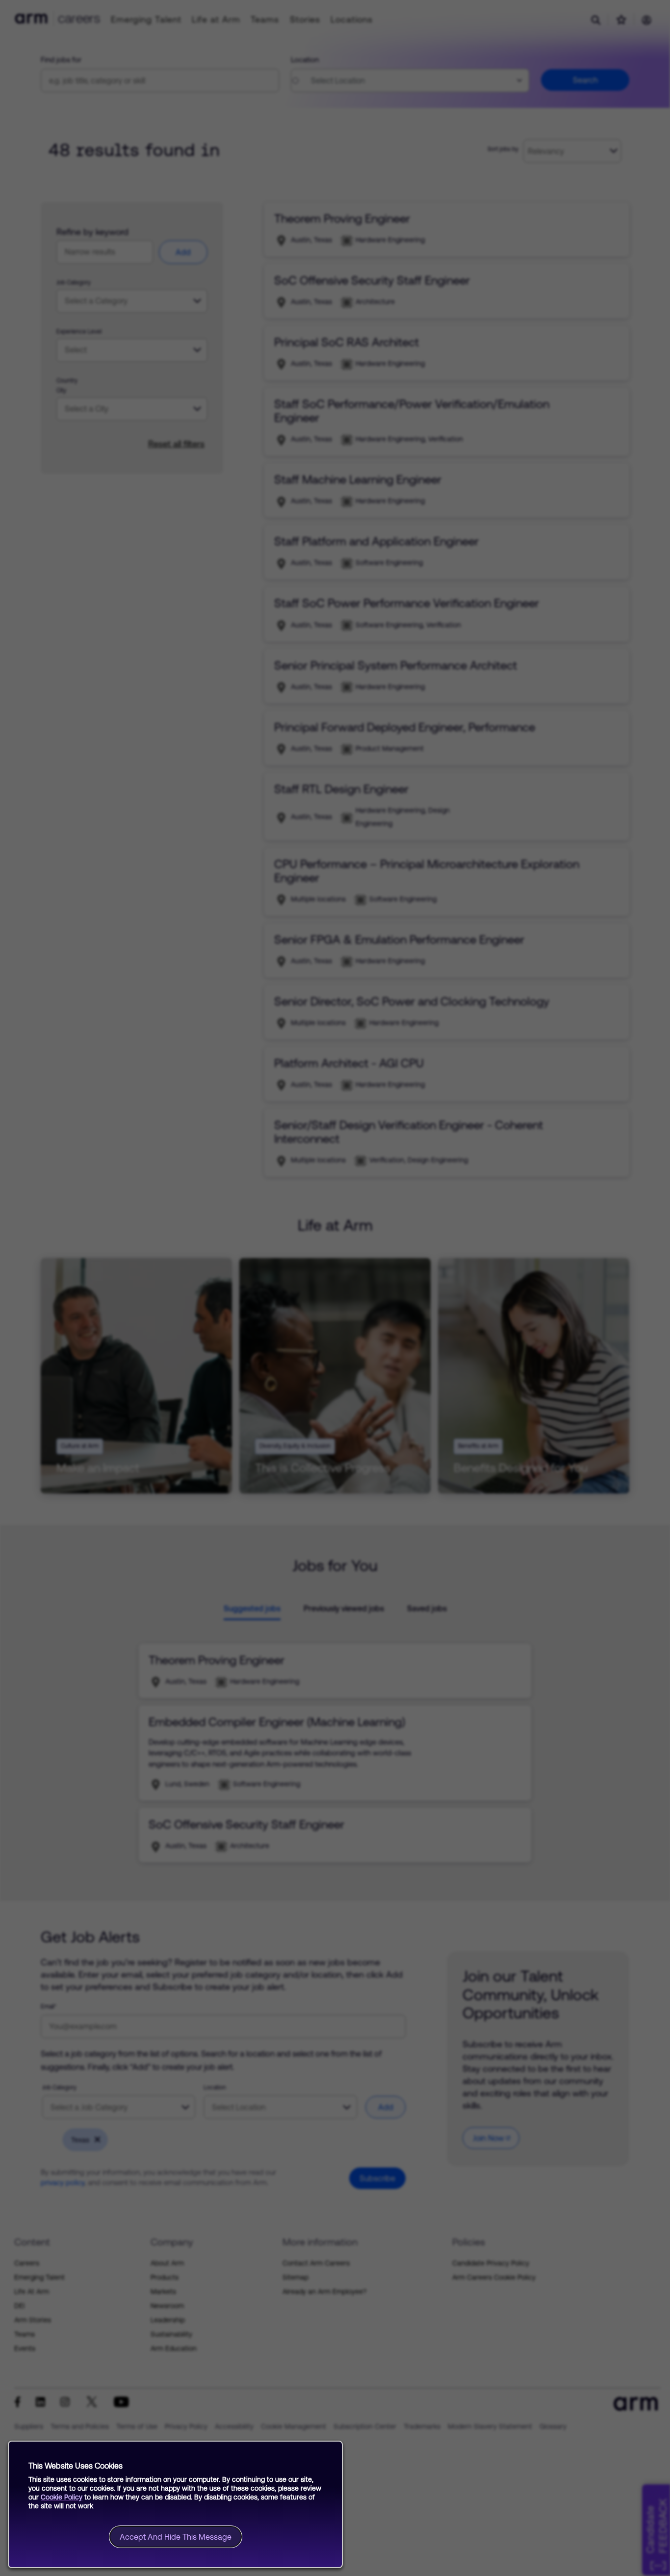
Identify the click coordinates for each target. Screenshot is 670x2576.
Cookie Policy (62, 2497)
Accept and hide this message (176, 2537)
